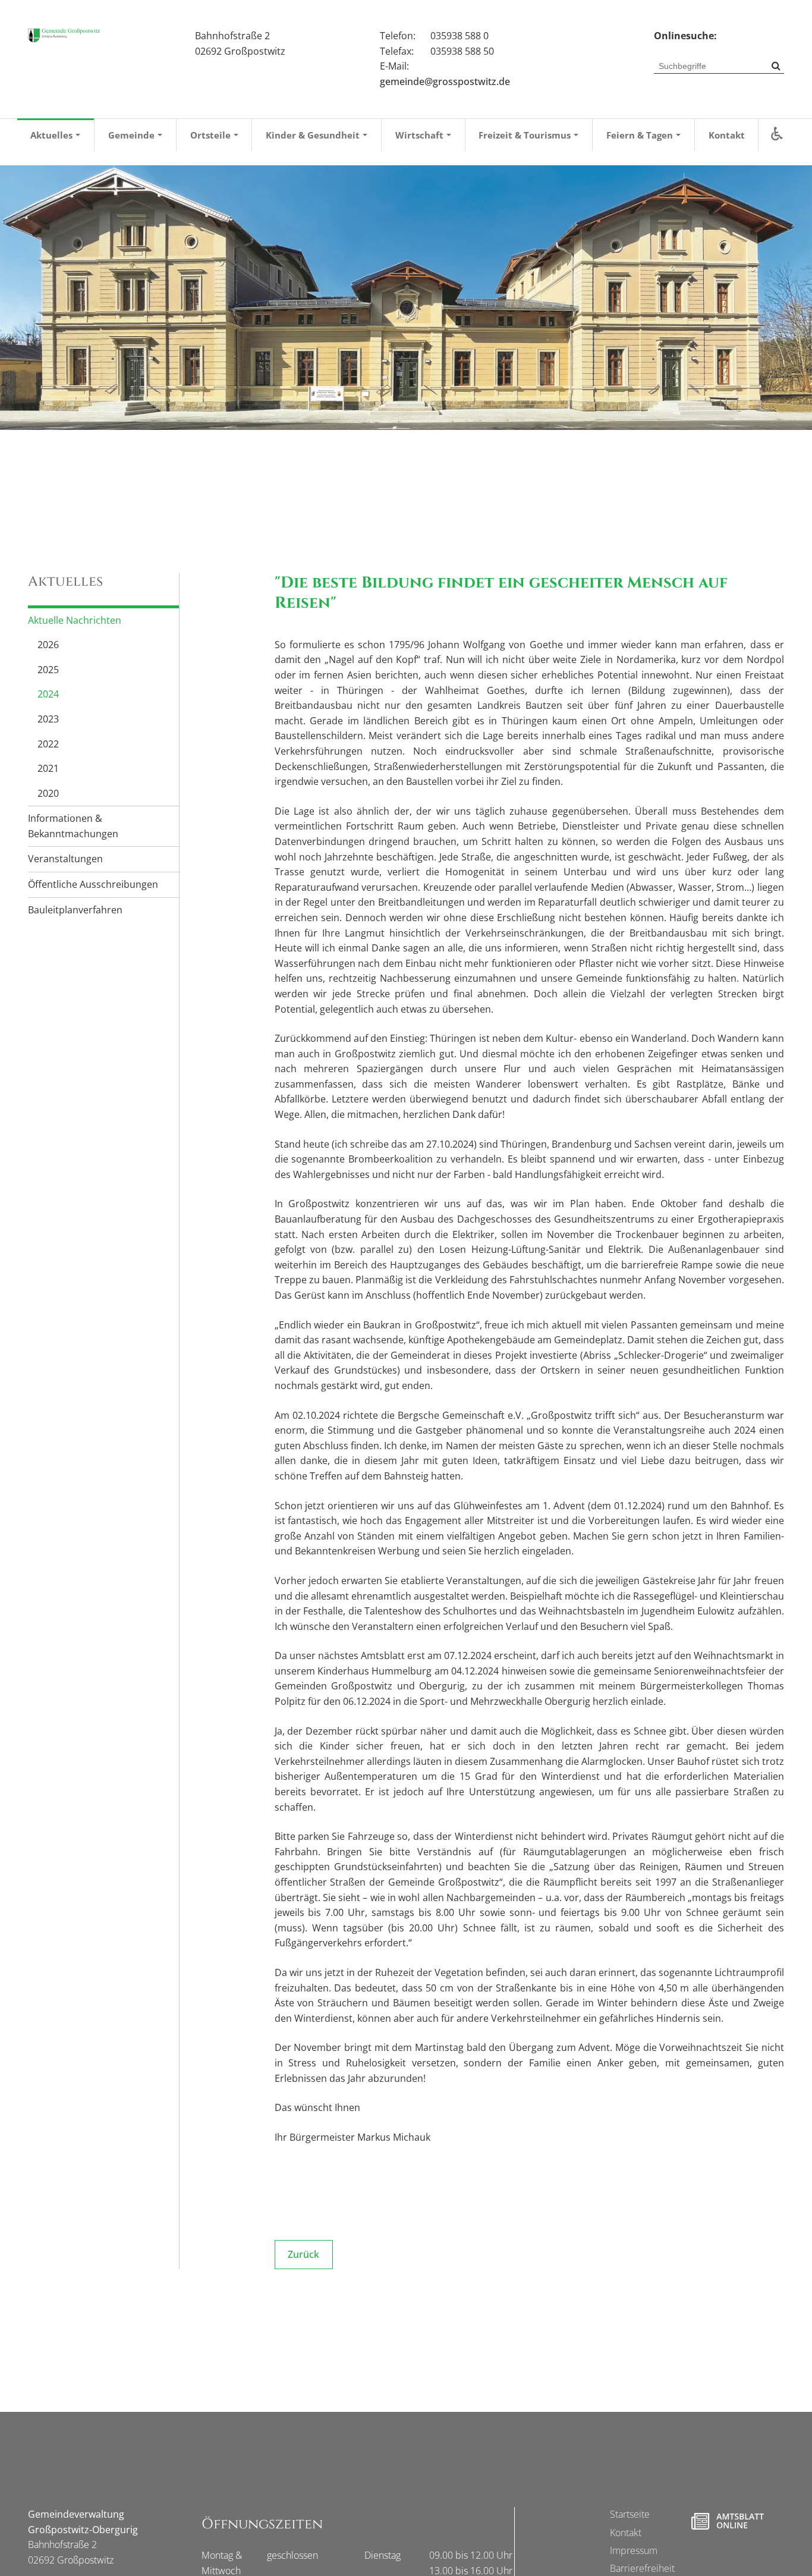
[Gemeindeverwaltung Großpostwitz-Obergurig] (64, 35)
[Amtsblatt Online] (727, 2521)
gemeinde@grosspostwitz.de (445, 81)
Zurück (303, 2254)
